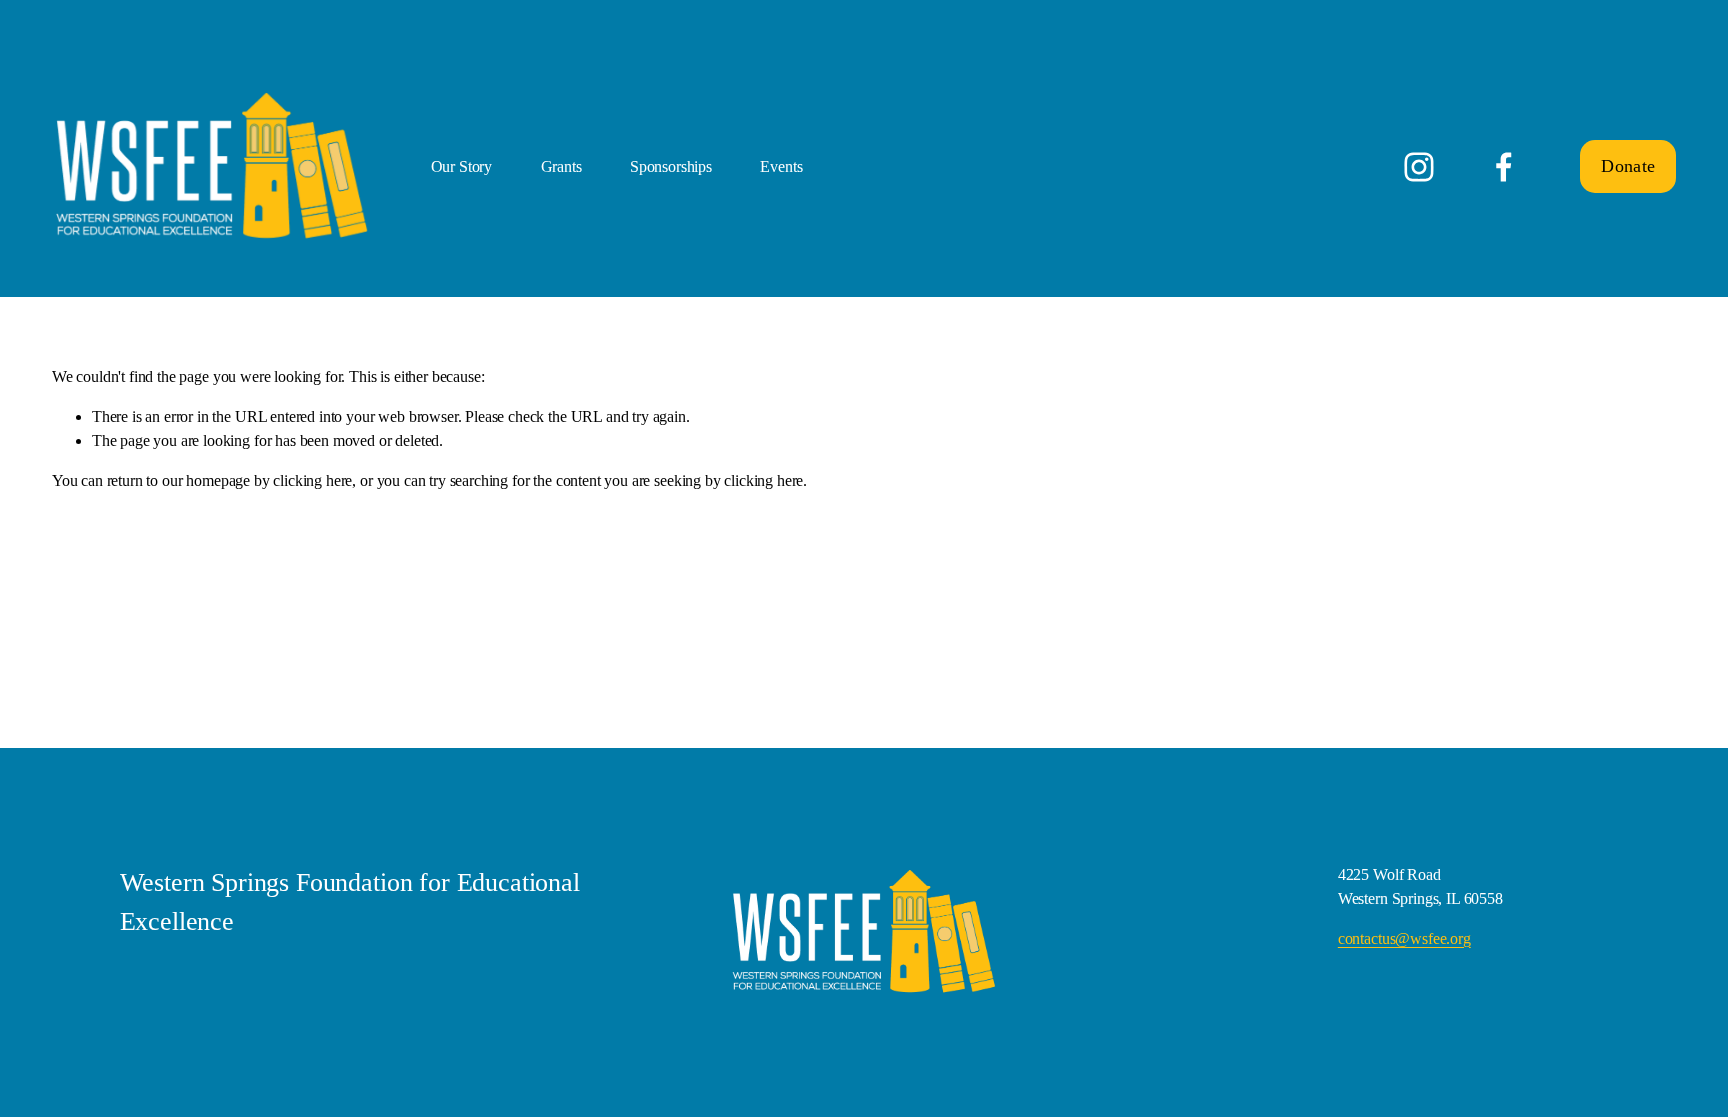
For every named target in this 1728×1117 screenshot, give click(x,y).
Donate (1628, 166)
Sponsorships (671, 166)
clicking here (312, 480)
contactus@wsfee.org (1404, 938)
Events (781, 166)
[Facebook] (1504, 167)
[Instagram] (1419, 167)
